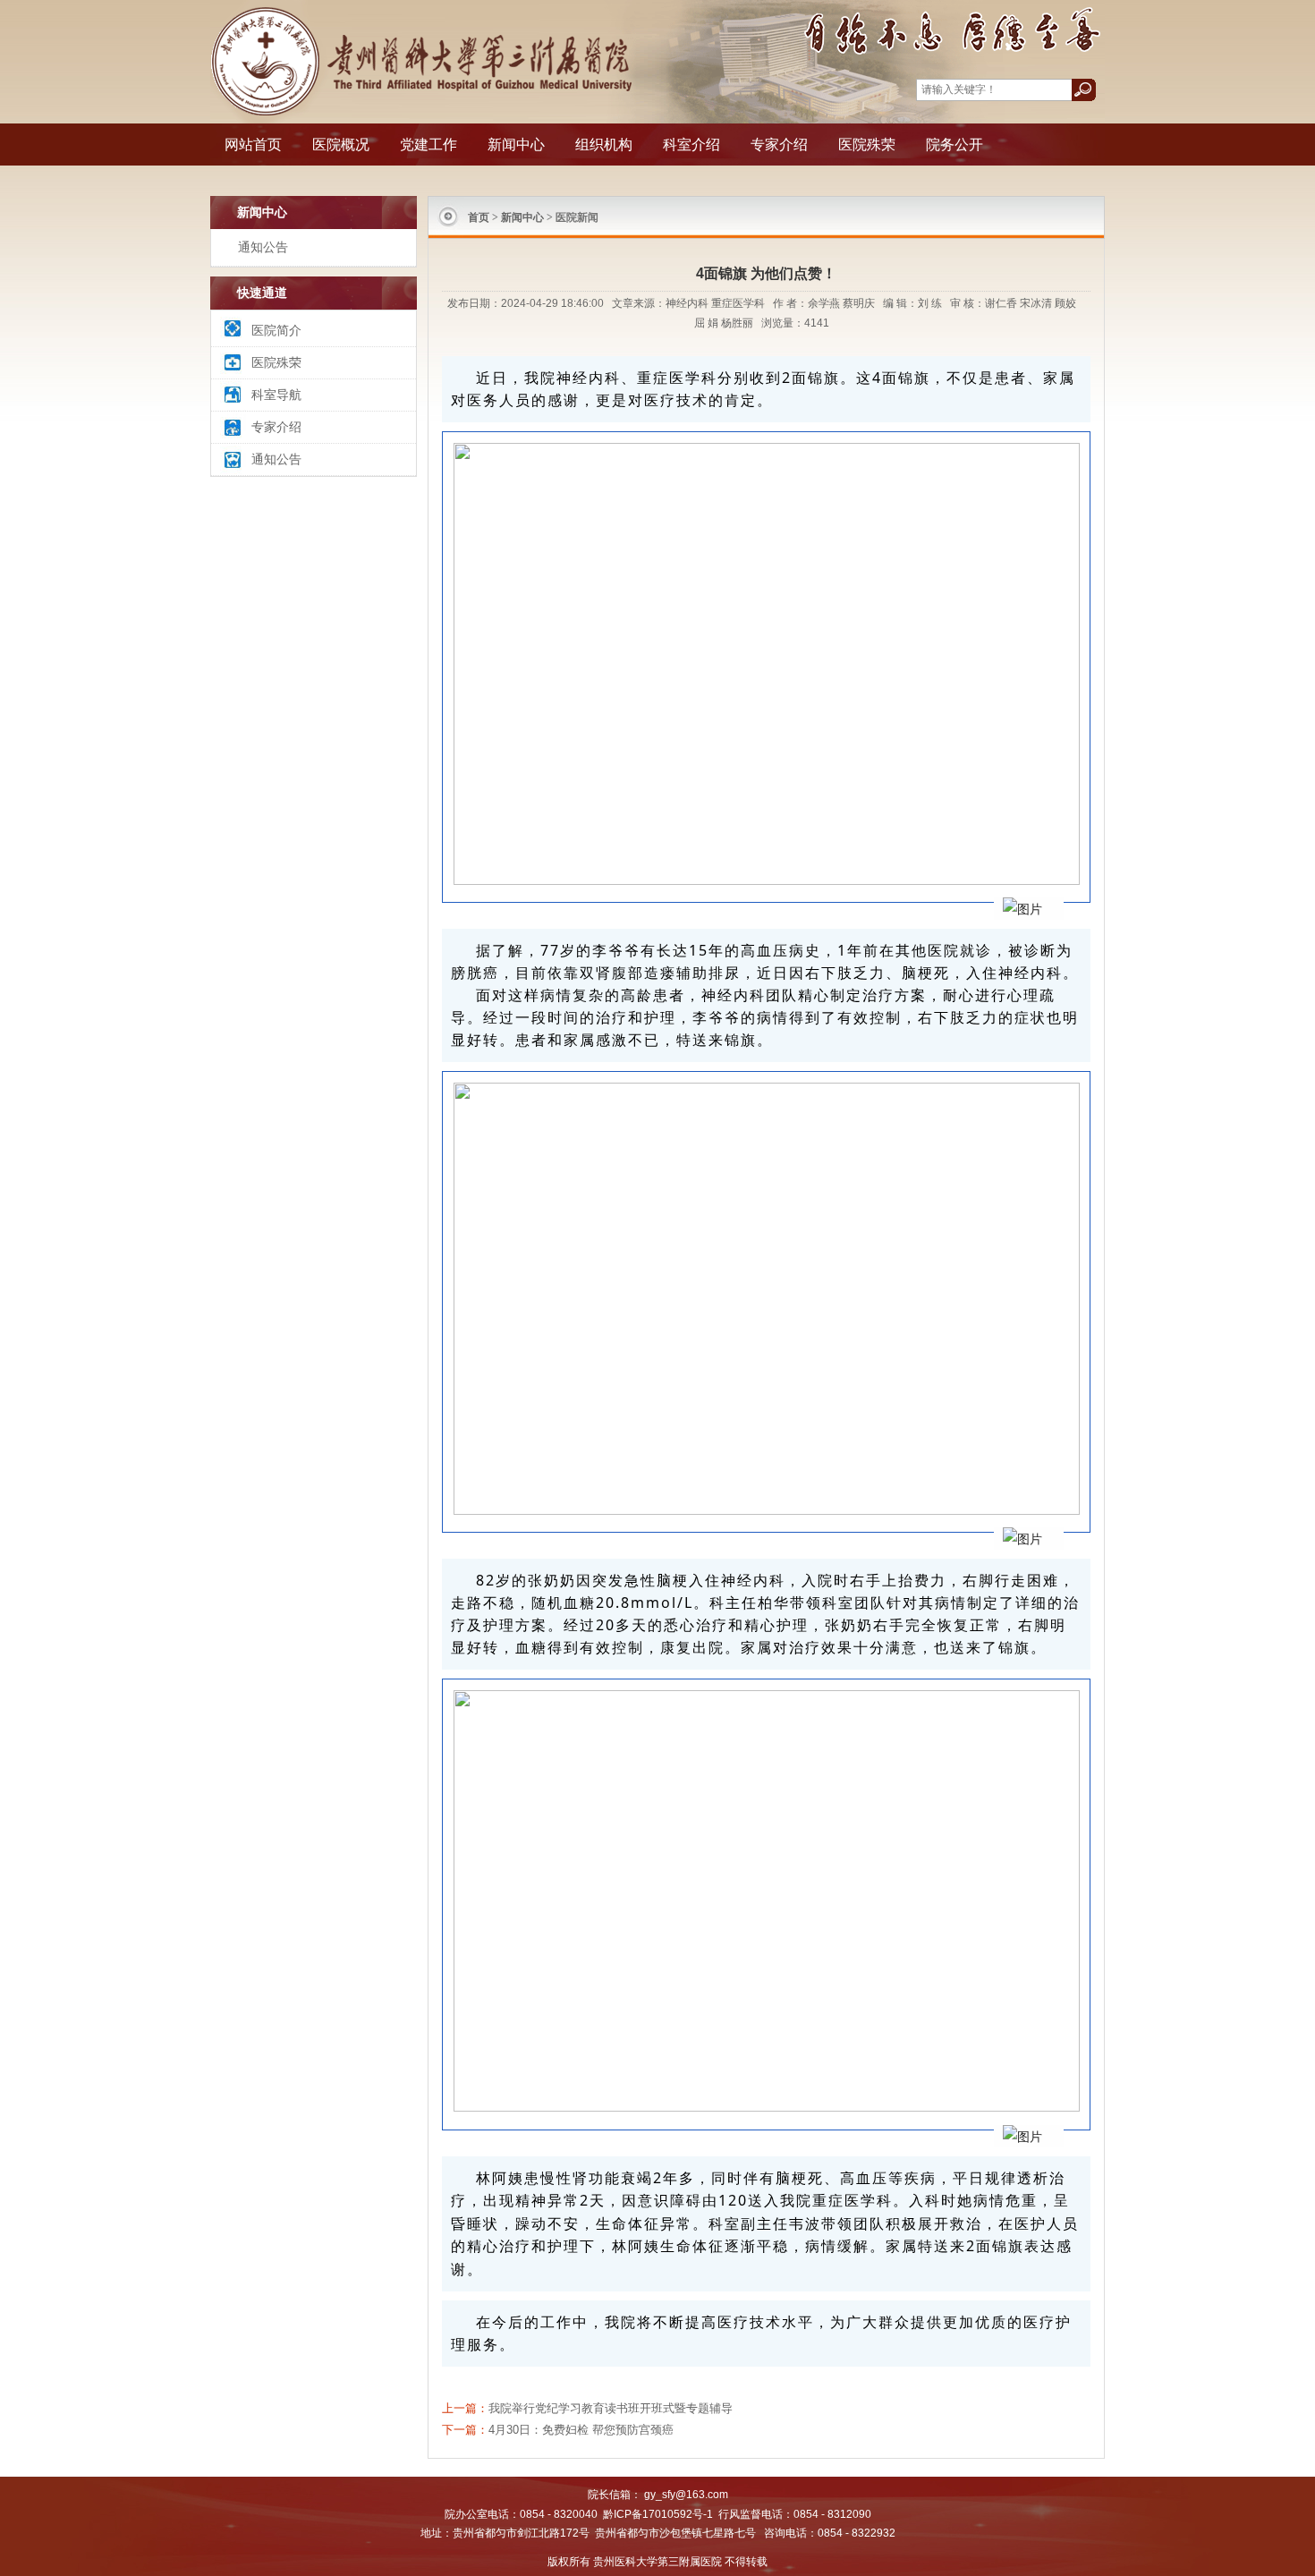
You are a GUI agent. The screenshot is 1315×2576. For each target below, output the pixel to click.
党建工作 (428, 145)
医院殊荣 (867, 145)
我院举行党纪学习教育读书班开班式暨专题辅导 (611, 2408)
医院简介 (276, 330)
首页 (479, 217)
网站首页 (253, 145)
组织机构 (604, 145)
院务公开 (954, 145)
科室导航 (276, 395)
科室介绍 (691, 145)
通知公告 (263, 247)
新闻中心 (516, 145)
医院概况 (341, 145)
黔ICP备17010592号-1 (658, 2514)
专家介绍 (779, 145)
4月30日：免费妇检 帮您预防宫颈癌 (581, 2430)
